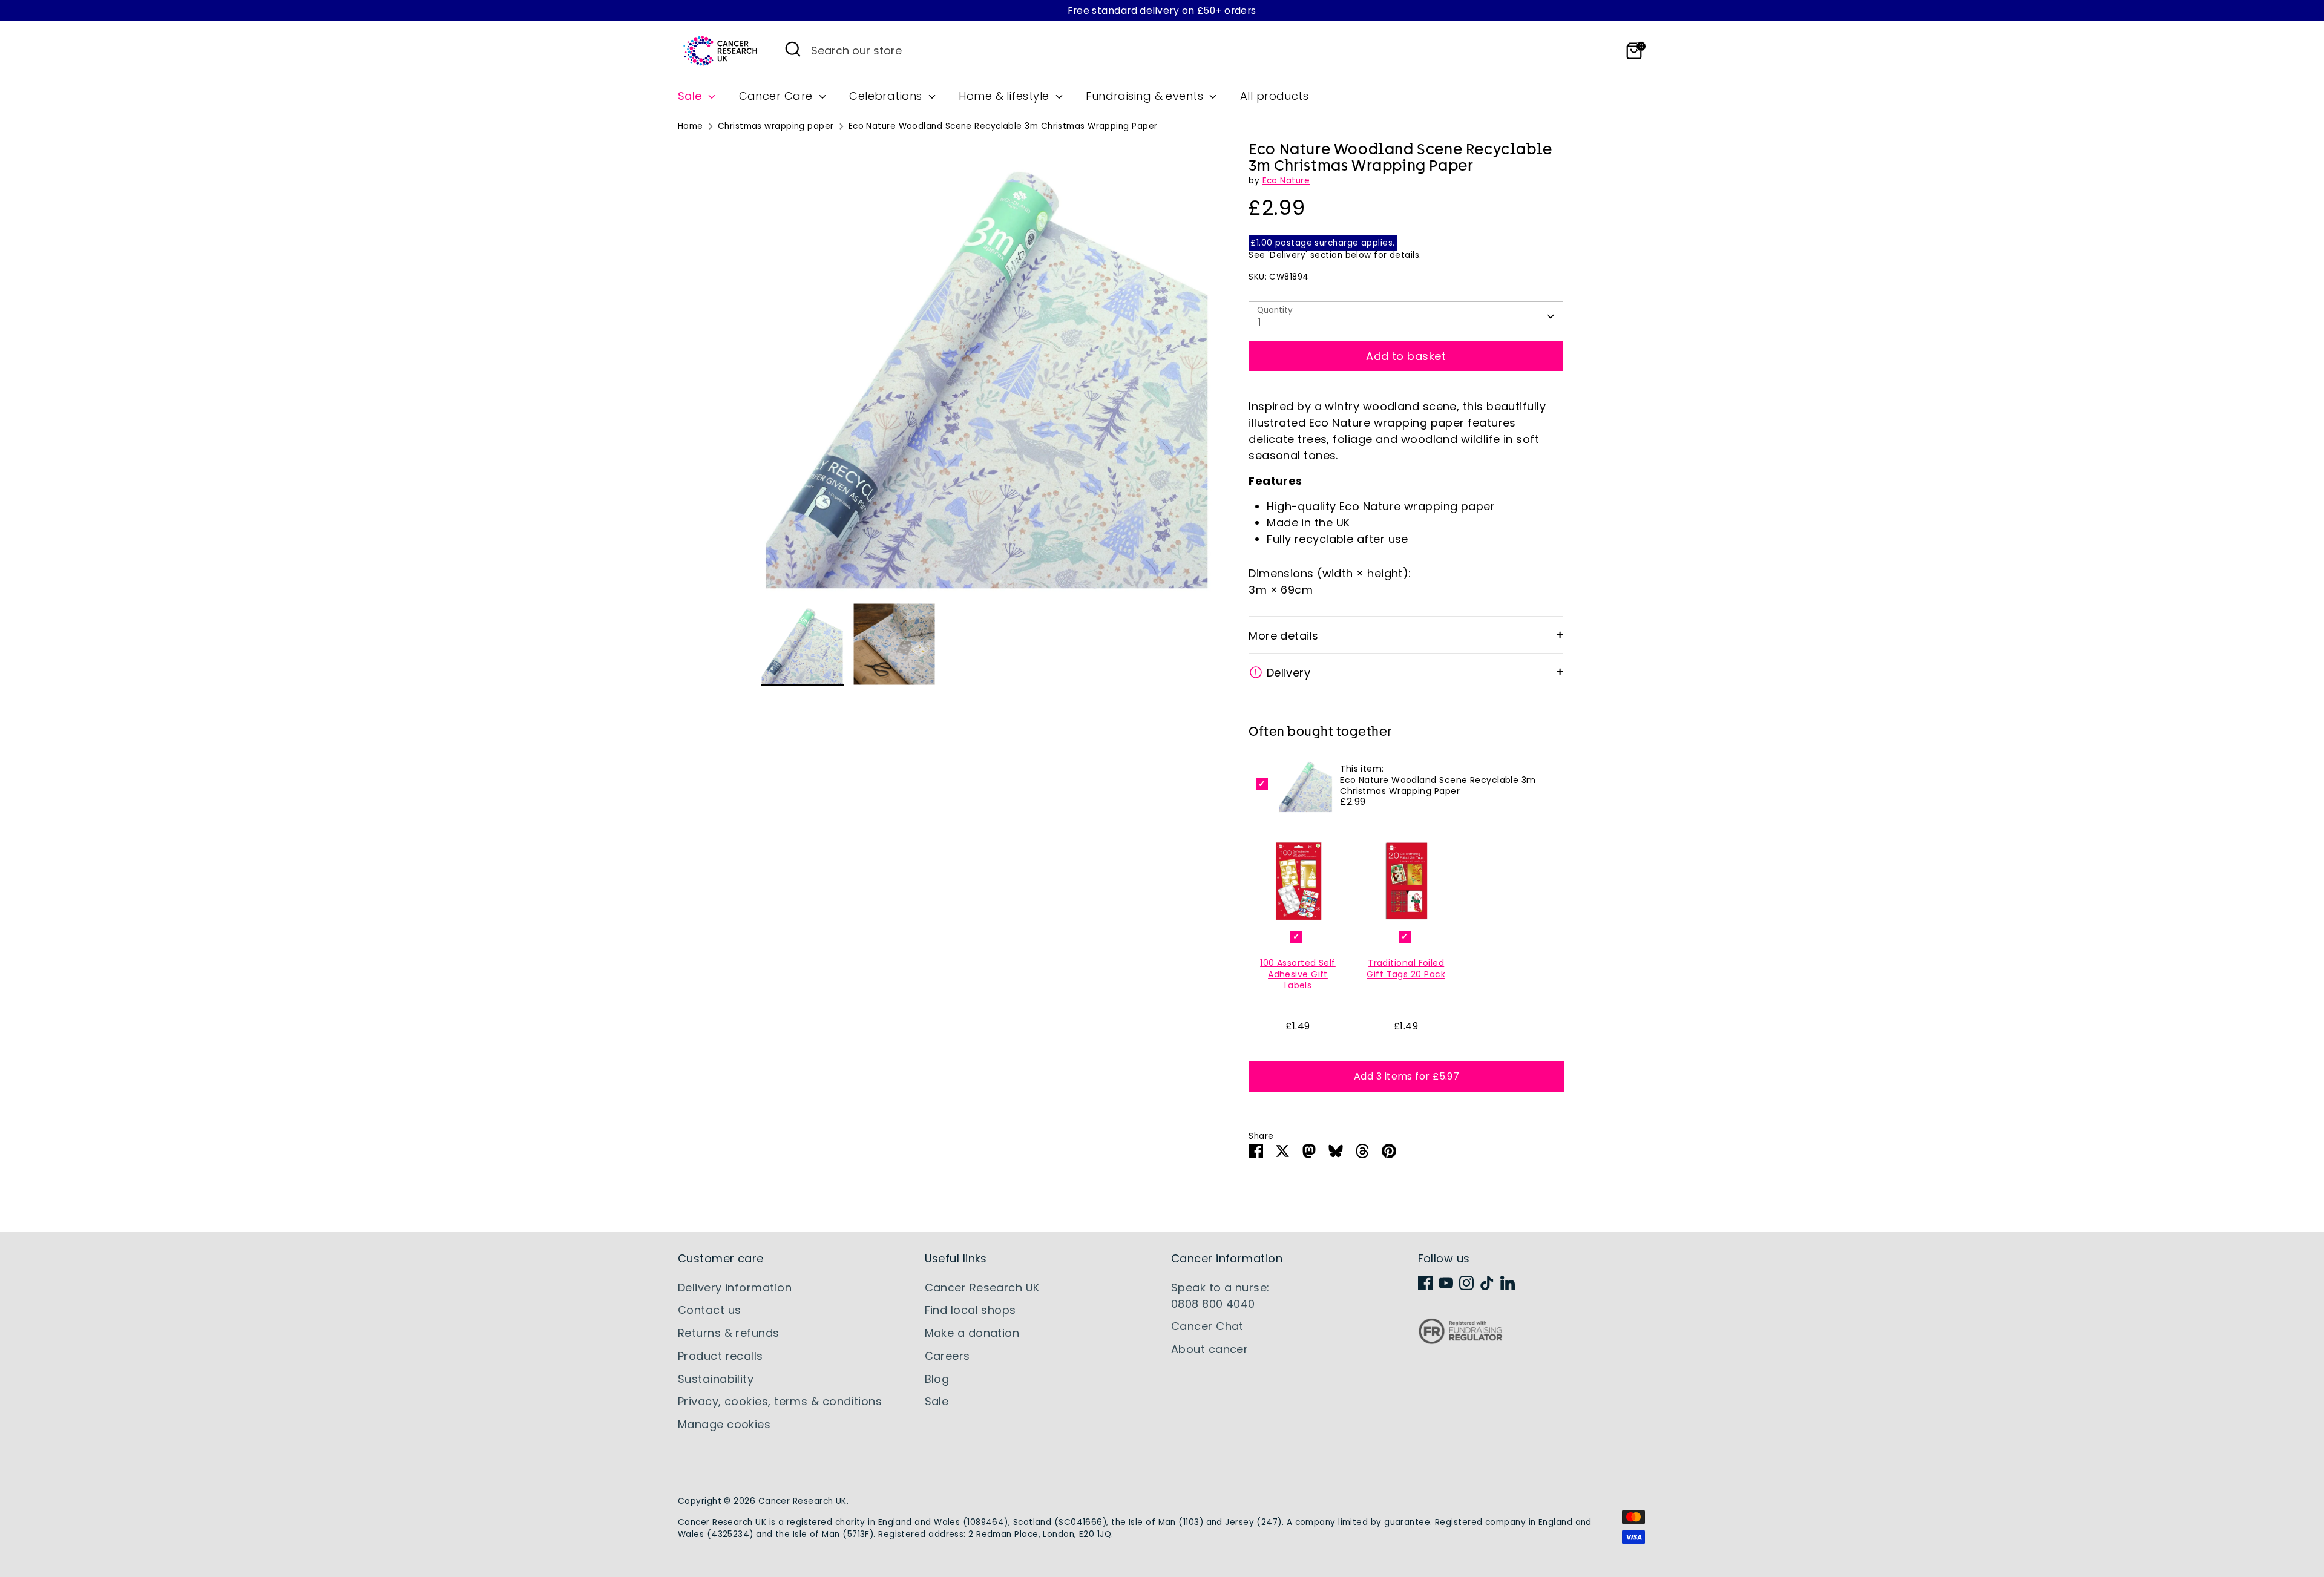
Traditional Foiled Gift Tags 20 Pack (1406, 968)
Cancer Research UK (982, 1287)
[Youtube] (1446, 1283)
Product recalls (721, 1356)
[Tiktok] (1487, 1283)
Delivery (1289, 673)
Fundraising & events (1146, 96)
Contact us (710, 1310)
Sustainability (716, 1379)
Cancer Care (777, 96)
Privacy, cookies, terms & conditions (780, 1401)
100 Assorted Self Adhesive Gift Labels (1298, 974)
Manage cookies (724, 1424)
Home (691, 126)
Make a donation (972, 1333)
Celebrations (887, 96)
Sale (691, 96)
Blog (937, 1379)
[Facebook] (1425, 1283)
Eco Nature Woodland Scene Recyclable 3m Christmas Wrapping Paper (1003, 126)
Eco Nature (1286, 181)
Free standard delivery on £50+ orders (1162, 11)
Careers (947, 1356)
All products (1274, 96)
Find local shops (970, 1310)
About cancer (1210, 1349)
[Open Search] (793, 49)
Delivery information (735, 1287)
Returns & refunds (729, 1333)
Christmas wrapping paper (776, 126)
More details (1283, 636)
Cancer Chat (1207, 1326)
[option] (987, 372)
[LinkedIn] (1508, 1283)
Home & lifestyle (1006, 96)
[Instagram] (1466, 1283)
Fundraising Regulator (1460, 1341)
